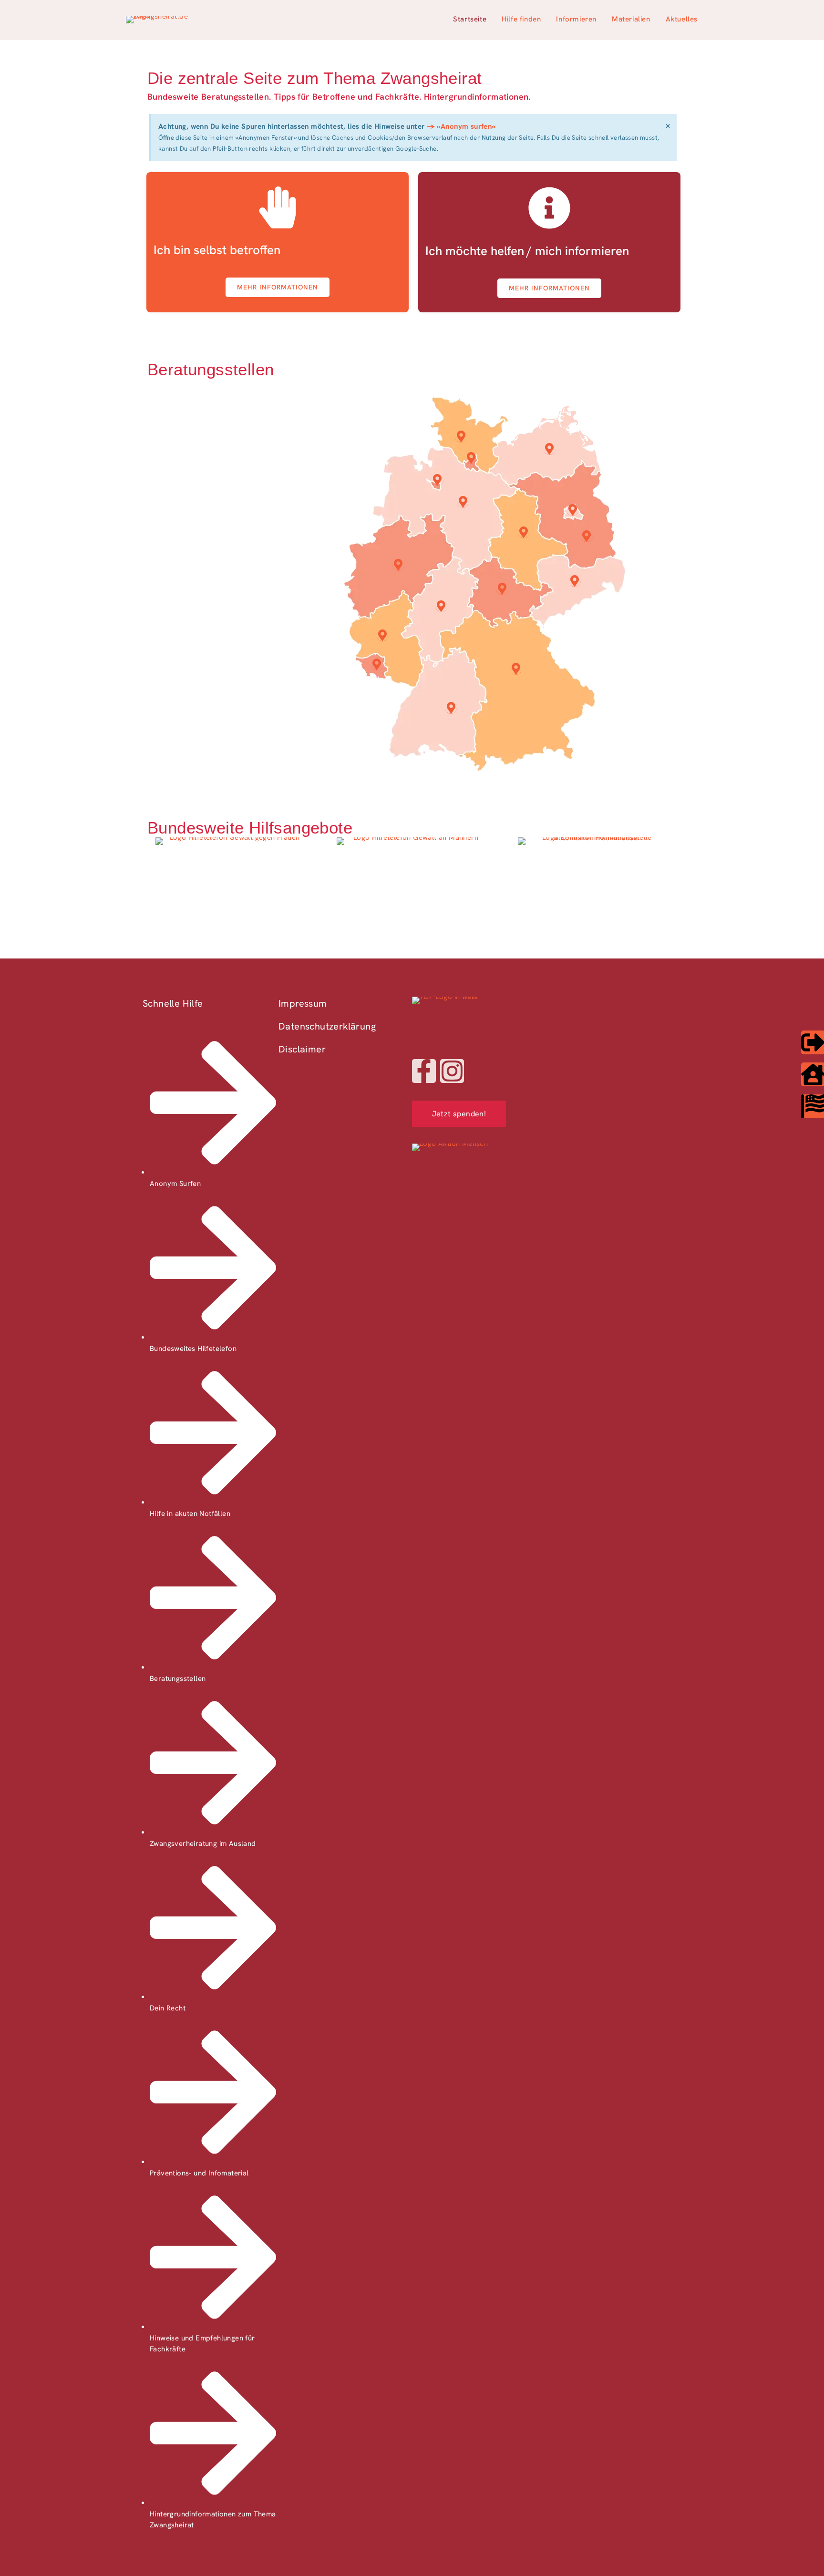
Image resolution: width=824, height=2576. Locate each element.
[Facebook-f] (424, 1071)
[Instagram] (452, 1071)
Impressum (303, 1003)
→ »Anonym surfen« (461, 126)
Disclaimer (302, 1049)
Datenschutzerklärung (327, 1026)
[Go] (572, 510)
